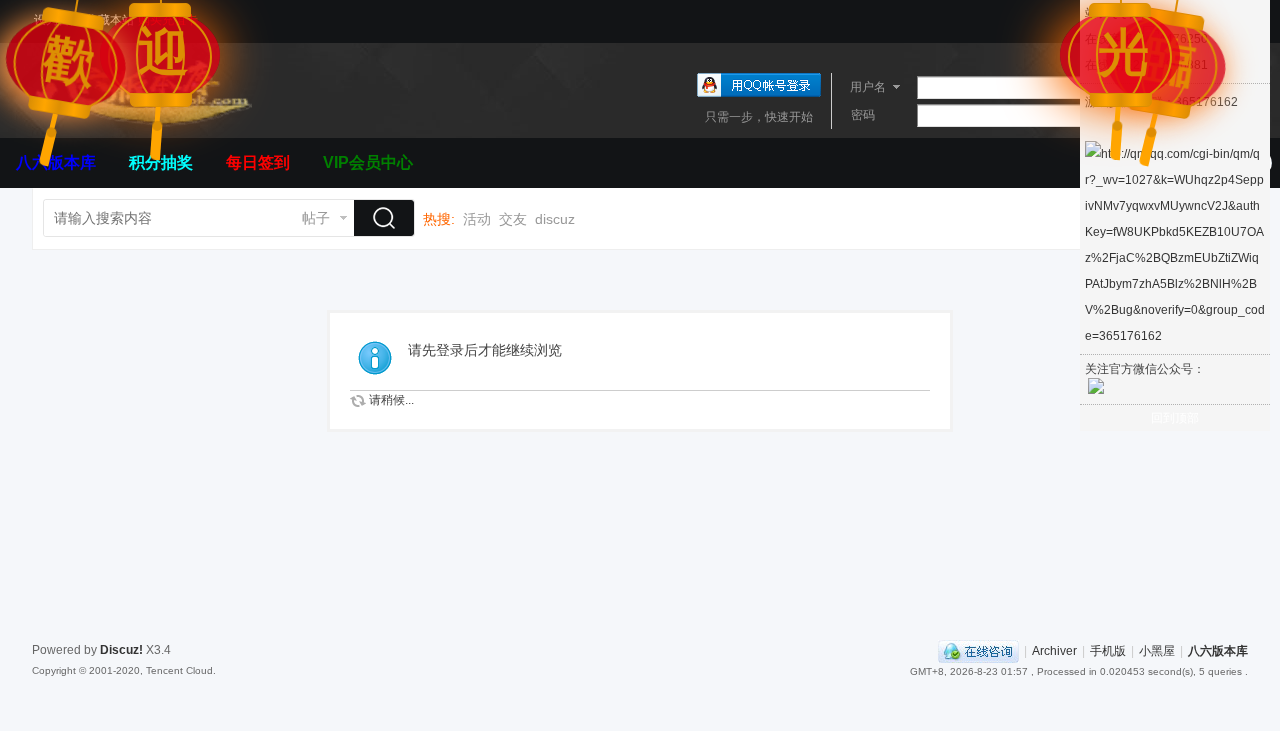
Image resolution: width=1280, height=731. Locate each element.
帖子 (316, 218)
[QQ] (978, 651)
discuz (555, 219)
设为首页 (58, 20)
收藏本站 (110, 20)
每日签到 (258, 162)
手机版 (1108, 651)
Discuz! (121, 650)
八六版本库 (56, 162)
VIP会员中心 (368, 162)
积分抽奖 (161, 162)
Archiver (1054, 651)
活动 (477, 219)
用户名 (868, 87)
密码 (863, 115)
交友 (513, 219)
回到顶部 (1175, 418)
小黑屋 (1157, 651)
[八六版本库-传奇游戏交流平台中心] (142, 126)
